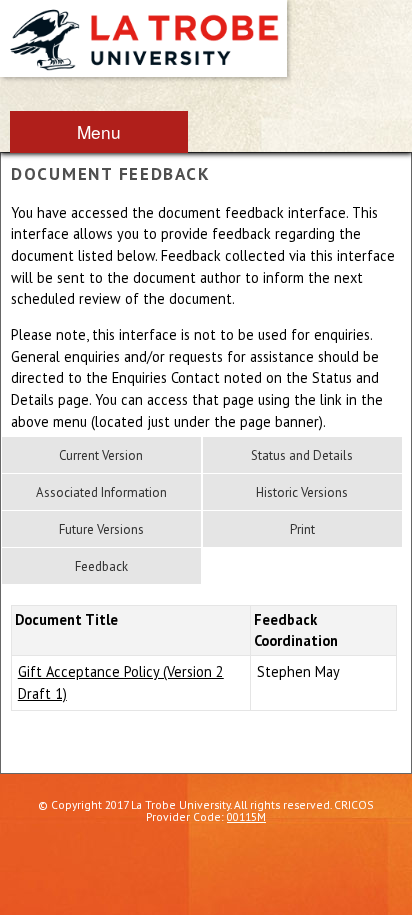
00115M (246, 816)
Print (302, 529)
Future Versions (101, 529)
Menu (99, 131)
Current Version (101, 455)
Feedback (101, 566)
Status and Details (302, 455)
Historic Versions (302, 492)
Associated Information (101, 492)
